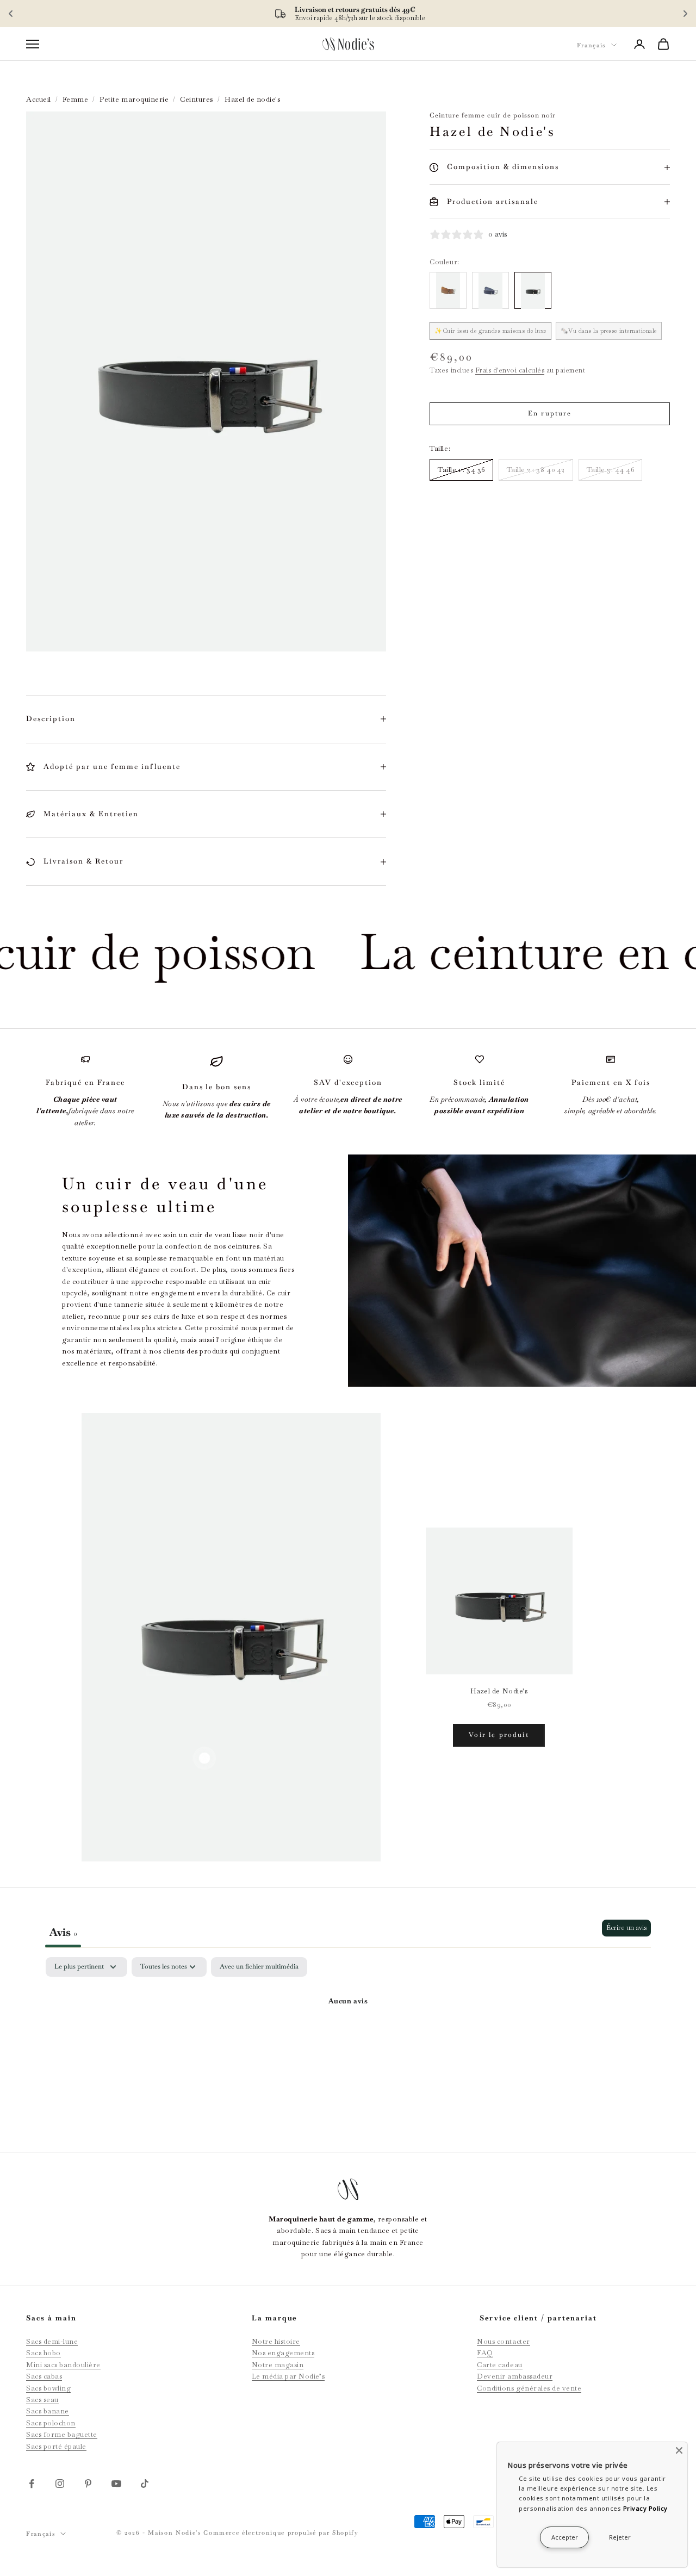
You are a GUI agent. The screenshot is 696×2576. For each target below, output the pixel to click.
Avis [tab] (63, 1932)
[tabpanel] (348, 2038)
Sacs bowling (48, 2388)
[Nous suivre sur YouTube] (116, 2484)
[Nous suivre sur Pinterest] (88, 2484)
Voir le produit (499, 1735)
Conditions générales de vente (529, 2388)
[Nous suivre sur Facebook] (32, 2484)
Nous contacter (503, 2341)
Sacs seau (42, 2400)
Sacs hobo (43, 2353)
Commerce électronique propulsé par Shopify (281, 2532)
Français (591, 45)
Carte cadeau (499, 2365)
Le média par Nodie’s (288, 2376)
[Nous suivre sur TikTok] (145, 2484)
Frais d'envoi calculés (510, 370)
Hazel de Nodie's (499, 1691)
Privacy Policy (645, 2508)
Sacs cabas (44, 2376)
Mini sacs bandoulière (63, 2365)
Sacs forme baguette (62, 2434)
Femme (76, 99)
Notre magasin (278, 2365)
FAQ (485, 2353)
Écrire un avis (626, 1928)
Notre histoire (276, 2341)
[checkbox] (259, 1967)
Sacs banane (48, 2411)
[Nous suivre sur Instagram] (60, 2484)
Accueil (39, 99)
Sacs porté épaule (56, 2446)
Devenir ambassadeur (515, 2376)
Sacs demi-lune (52, 2341)
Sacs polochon (51, 2423)
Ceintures (197, 99)
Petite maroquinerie (134, 99)
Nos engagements (283, 2353)
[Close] (679, 2450)
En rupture (550, 413)
